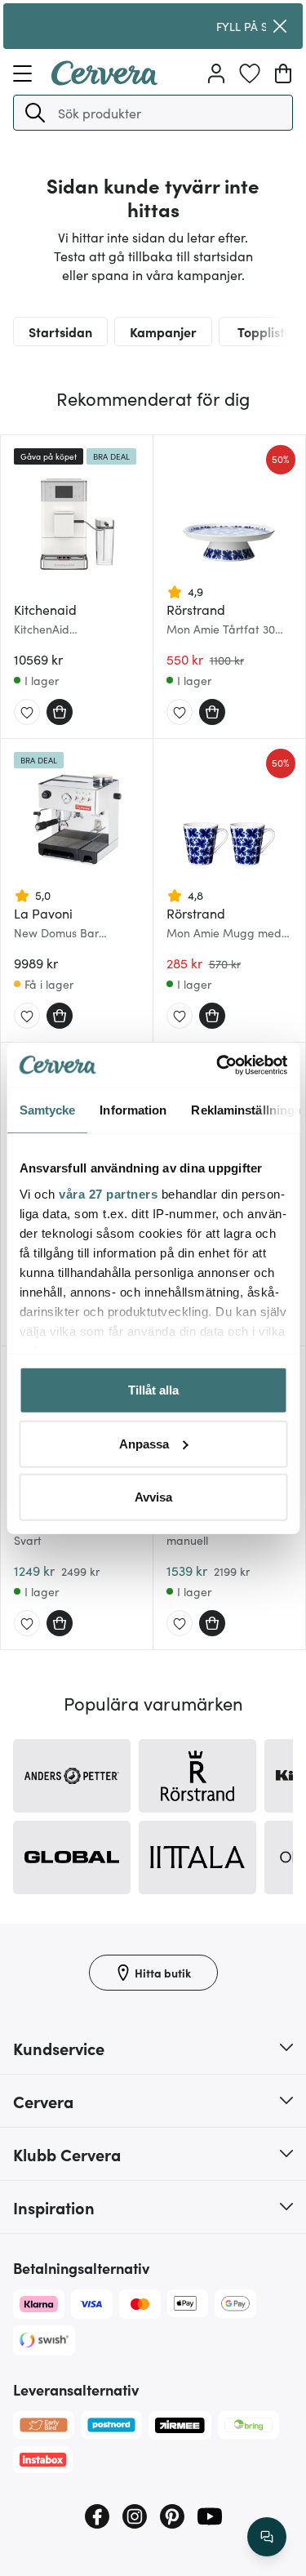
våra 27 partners (108, 1193)
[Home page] (104, 80)
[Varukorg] (283, 73)
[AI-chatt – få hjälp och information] (267, 2537)
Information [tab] (133, 1110)
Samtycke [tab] (47, 1110)
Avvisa (153, 1497)
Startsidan (60, 331)
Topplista (265, 331)
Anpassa (144, 1443)
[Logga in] (216, 73)
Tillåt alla (153, 1390)
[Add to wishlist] (27, 713)
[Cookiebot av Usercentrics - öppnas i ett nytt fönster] (218, 1065)
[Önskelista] (250, 73)
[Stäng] (280, 26)
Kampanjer (163, 331)
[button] (35, 113)
